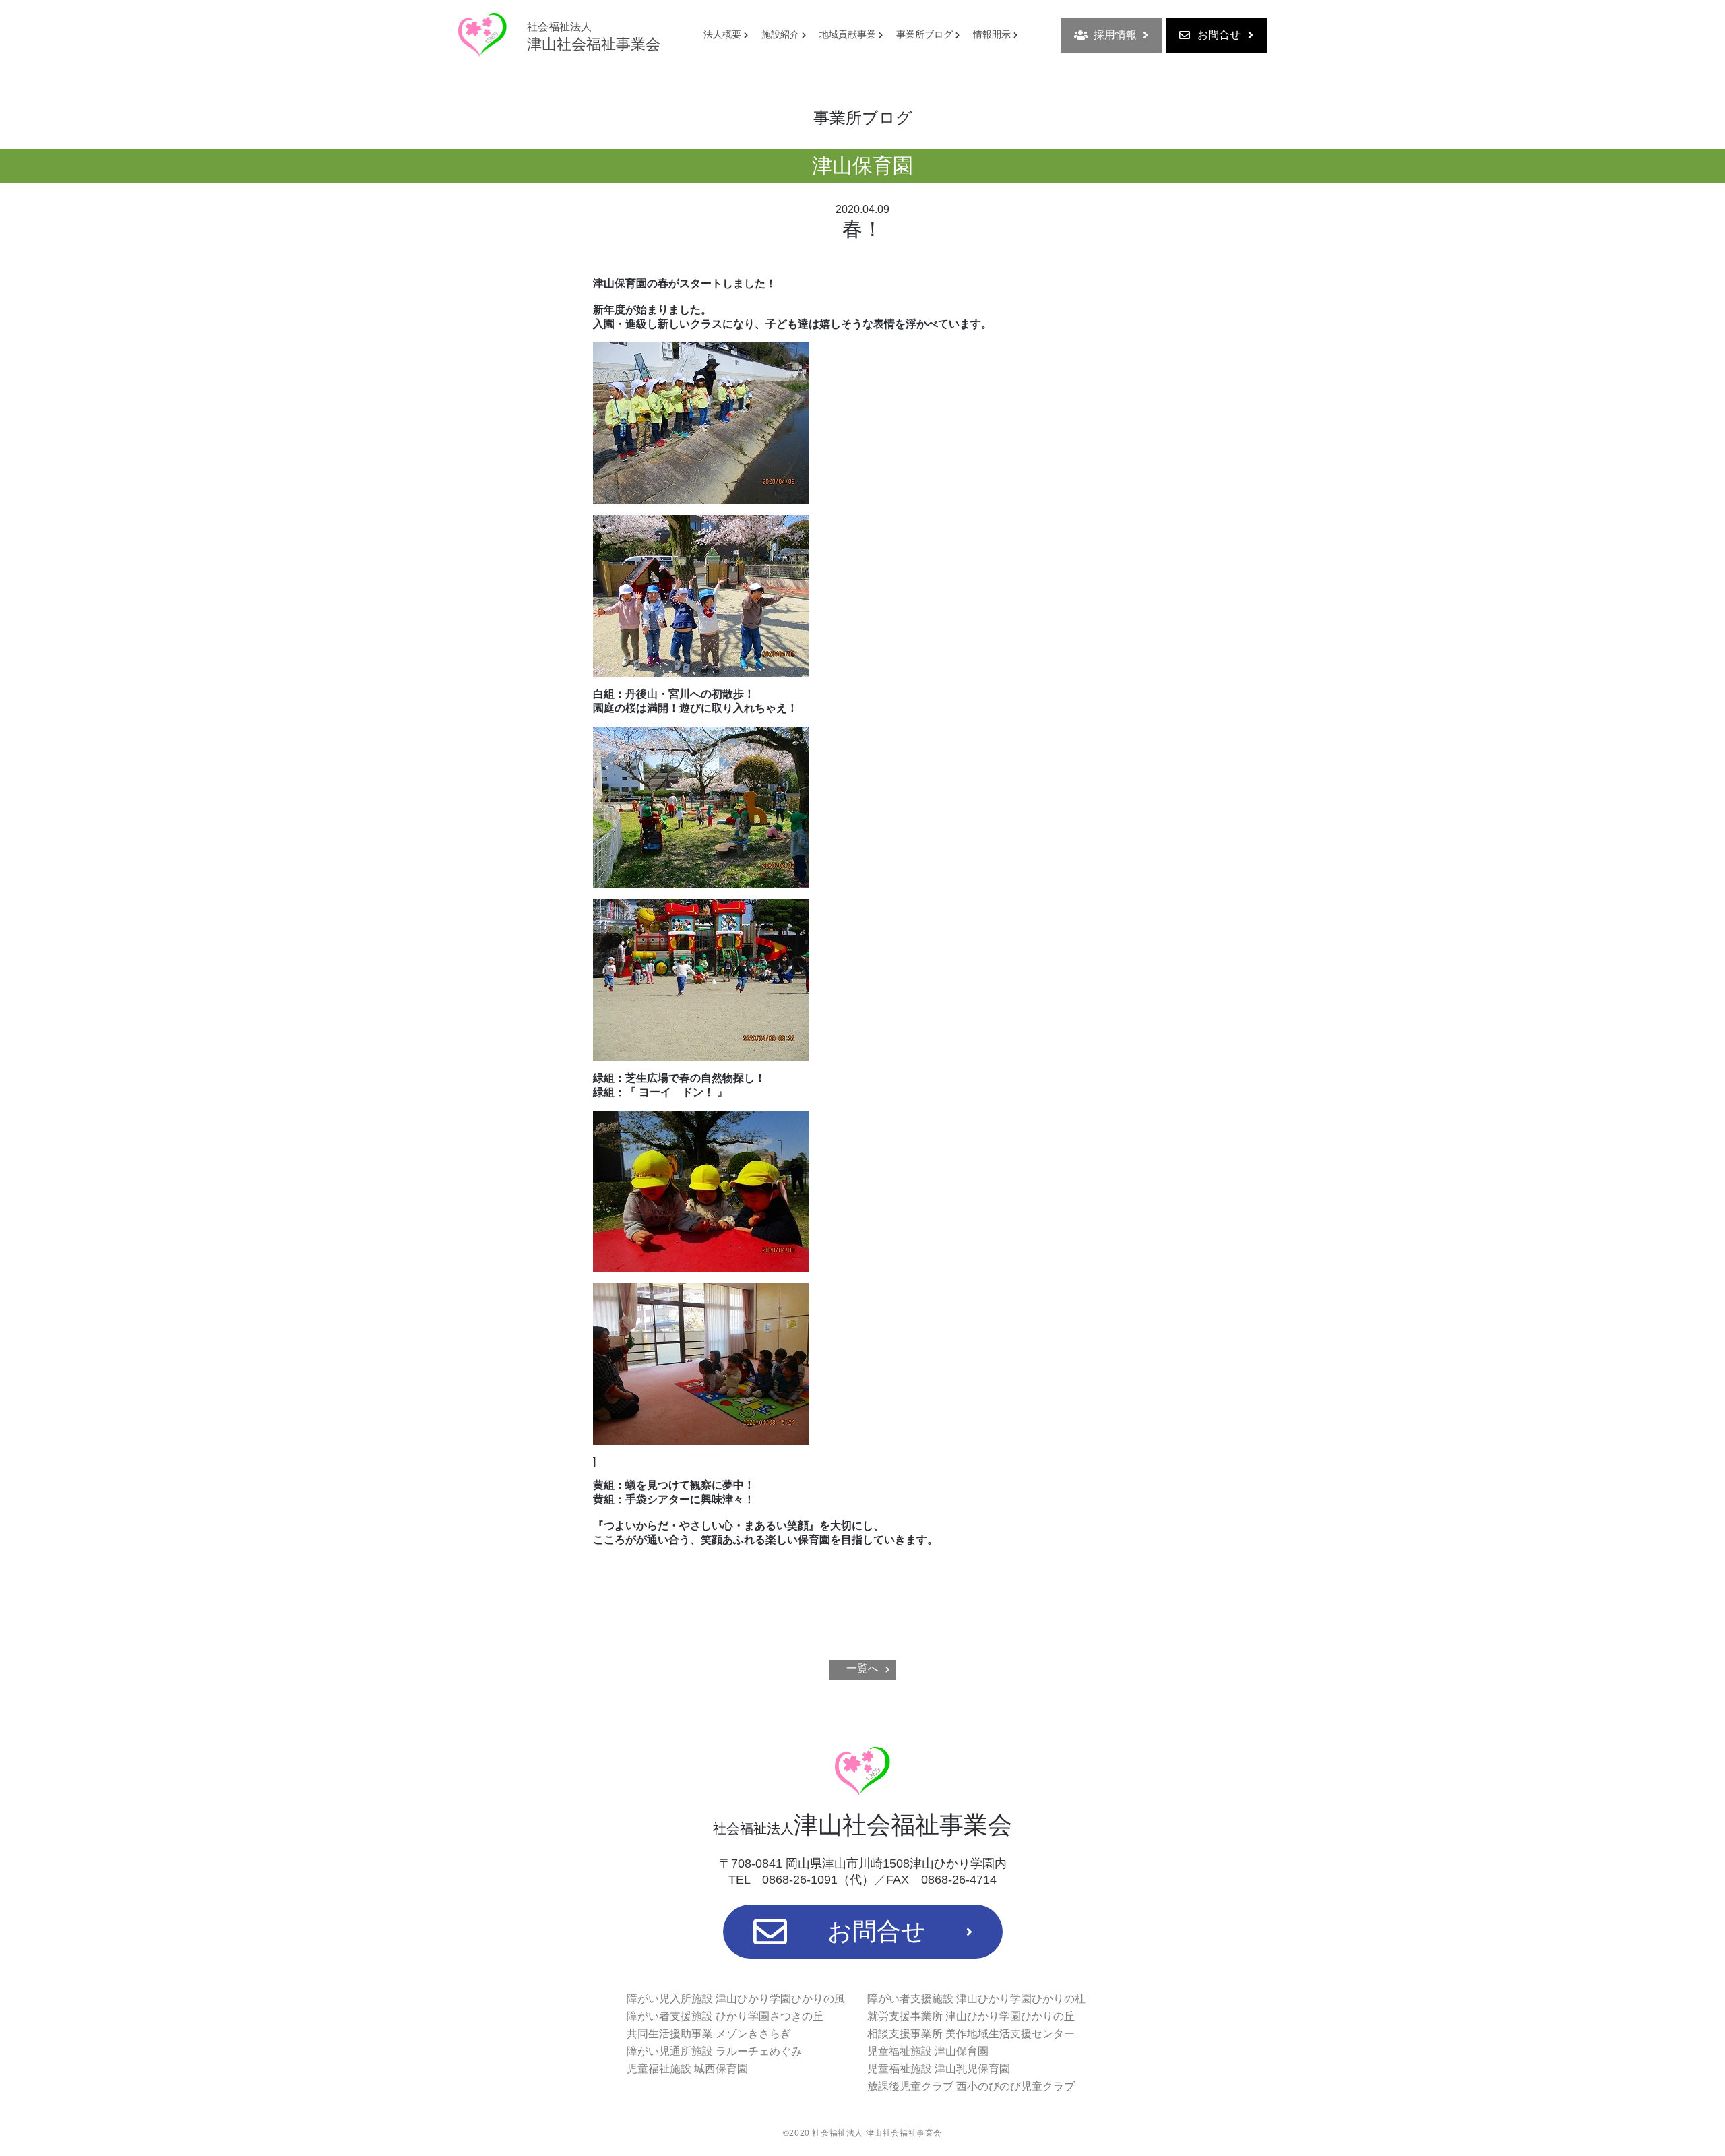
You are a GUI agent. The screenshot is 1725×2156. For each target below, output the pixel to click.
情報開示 (992, 34)
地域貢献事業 (848, 34)
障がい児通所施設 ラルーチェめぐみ (714, 2051)
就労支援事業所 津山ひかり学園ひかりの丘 (971, 2016)
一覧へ (862, 1668)
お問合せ (1219, 35)
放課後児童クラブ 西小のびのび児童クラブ (971, 2086)
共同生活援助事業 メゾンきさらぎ (709, 2034)
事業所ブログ (924, 34)
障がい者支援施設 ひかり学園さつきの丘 (725, 2016)
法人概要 (722, 34)
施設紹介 (780, 34)
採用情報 (1115, 35)
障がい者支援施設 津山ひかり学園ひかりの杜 (976, 1999)
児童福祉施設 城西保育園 (687, 2069)
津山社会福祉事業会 (594, 37)
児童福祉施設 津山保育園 (928, 2051)
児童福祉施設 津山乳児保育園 (939, 2069)
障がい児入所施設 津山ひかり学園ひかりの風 (736, 1999)
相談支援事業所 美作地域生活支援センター (971, 2034)
